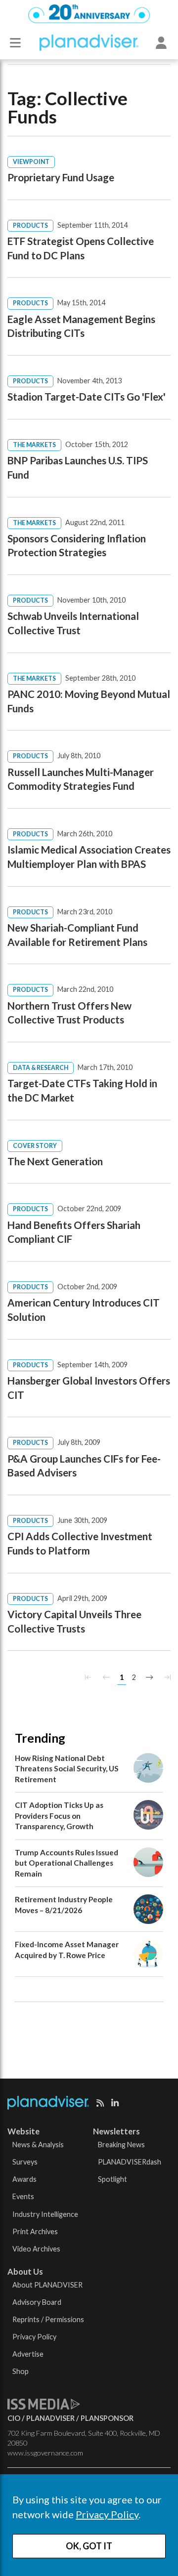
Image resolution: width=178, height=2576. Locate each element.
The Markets (34, 445)
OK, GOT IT (89, 2546)
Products (30, 225)
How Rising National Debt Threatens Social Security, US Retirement (67, 1769)
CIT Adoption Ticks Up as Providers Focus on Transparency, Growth (59, 1816)
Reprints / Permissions (48, 2319)
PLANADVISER (50, 2418)
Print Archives (35, 2231)
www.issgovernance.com (45, 2453)
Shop (21, 2371)
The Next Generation (55, 1161)
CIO (14, 2418)
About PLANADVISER (47, 2285)
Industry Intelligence (45, 2214)
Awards (24, 2179)
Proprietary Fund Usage (61, 177)
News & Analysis (38, 2145)
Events (23, 2196)
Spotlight (112, 2179)
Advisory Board (37, 2302)
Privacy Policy (107, 2514)
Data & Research (41, 1068)
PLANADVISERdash (130, 2162)
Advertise (28, 2354)
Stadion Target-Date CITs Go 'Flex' (87, 397)
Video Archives (36, 2249)
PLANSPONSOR (107, 2418)
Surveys (25, 2162)
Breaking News (121, 2145)
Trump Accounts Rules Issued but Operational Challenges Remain (67, 1863)
